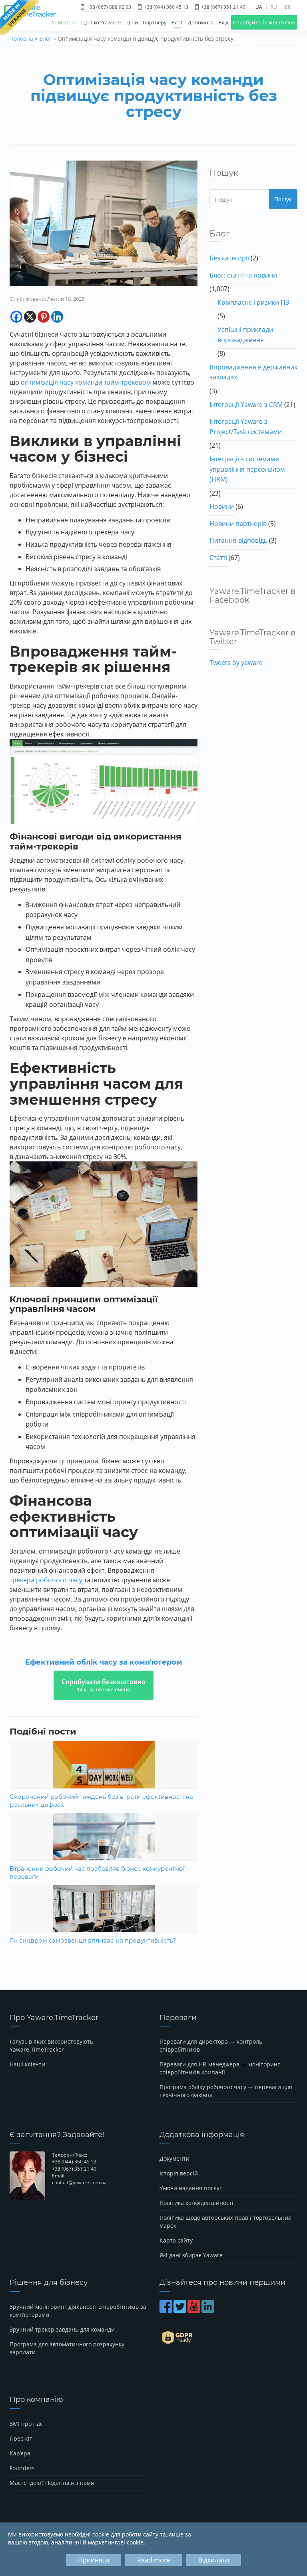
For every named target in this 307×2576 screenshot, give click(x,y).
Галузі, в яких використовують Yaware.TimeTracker (51, 2045)
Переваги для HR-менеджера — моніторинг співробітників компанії (220, 2068)
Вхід (223, 22)
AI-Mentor (63, 22)
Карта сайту (176, 2240)
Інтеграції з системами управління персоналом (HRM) (247, 469)
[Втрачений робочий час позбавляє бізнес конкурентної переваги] (104, 1846)
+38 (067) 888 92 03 (108, 7)
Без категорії (229, 258)
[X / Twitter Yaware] (180, 2310)
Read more (154, 2560)
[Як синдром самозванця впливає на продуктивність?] (104, 1918)
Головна (22, 39)
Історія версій (179, 2173)
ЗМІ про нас (26, 2424)
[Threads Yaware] (216, 2310)
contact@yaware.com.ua (79, 2182)
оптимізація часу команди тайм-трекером (86, 382)
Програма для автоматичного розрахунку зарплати (67, 2348)
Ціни (132, 22)
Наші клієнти (27, 2064)
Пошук (283, 199)
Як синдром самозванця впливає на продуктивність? (93, 1940)
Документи (174, 2158)
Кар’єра (20, 2453)
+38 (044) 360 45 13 (165, 7)
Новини (222, 506)
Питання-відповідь (238, 540)
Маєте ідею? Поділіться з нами (52, 2483)
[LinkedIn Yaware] (208, 2310)
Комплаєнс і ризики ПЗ (253, 302)
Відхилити (214, 2560)
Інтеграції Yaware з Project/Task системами (246, 427)
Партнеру (155, 22)
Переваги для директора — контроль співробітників (211, 2045)
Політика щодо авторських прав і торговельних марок (225, 2222)
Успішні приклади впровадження (245, 335)
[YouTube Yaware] (194, 2310)
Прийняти (94, 2560)
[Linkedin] (57, 317)
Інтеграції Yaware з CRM (246, 405)
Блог (177, 22)
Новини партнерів (238, 524)
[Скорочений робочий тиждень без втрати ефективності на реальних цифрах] (104, 1774)
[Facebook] (16, 317)
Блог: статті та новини (243, 275)
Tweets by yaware (236, 663)
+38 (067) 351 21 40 (223, 7)
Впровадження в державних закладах (253, 372)
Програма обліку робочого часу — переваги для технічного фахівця (226, 2091)
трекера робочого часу (46, 1580)
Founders (22, 2468)
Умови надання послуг (191, 2188)
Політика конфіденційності (196, 2203)
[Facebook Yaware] (166, 2310)
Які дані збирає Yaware (191, 2255)
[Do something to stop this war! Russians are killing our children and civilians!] (19, 18)
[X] (30, 317)
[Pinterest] (44, 317)
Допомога (201, 22)
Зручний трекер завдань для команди (62, 2329)
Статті (218, 558)
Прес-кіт (21, 2438)
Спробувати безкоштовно (104, 1685)
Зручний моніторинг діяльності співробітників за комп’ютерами (78, 2311)
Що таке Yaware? (101, 22)
